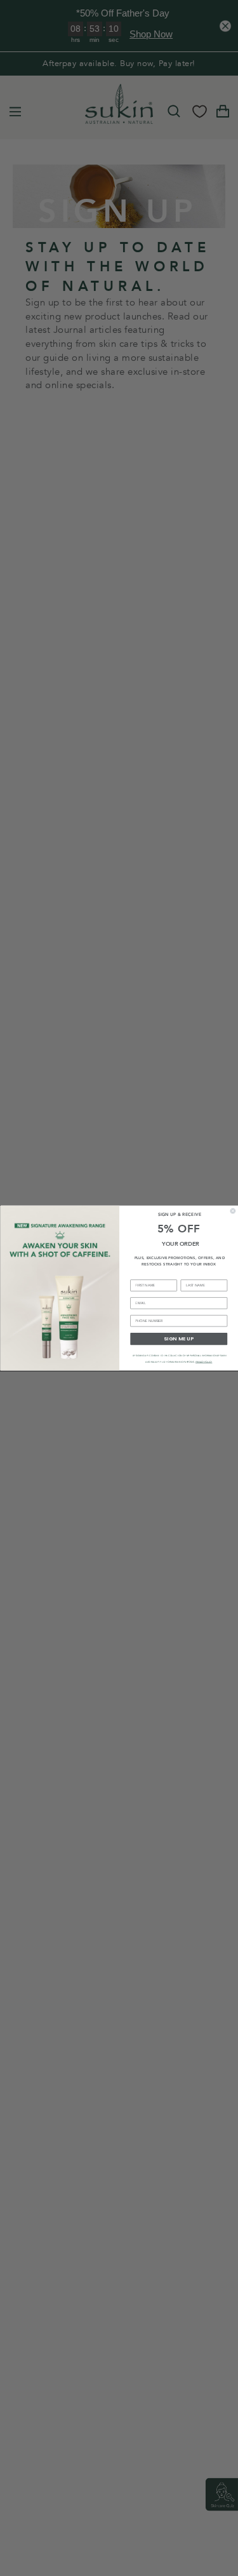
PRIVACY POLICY (203, 1362)
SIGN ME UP (178, 1339)
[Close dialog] (233, 1211)
